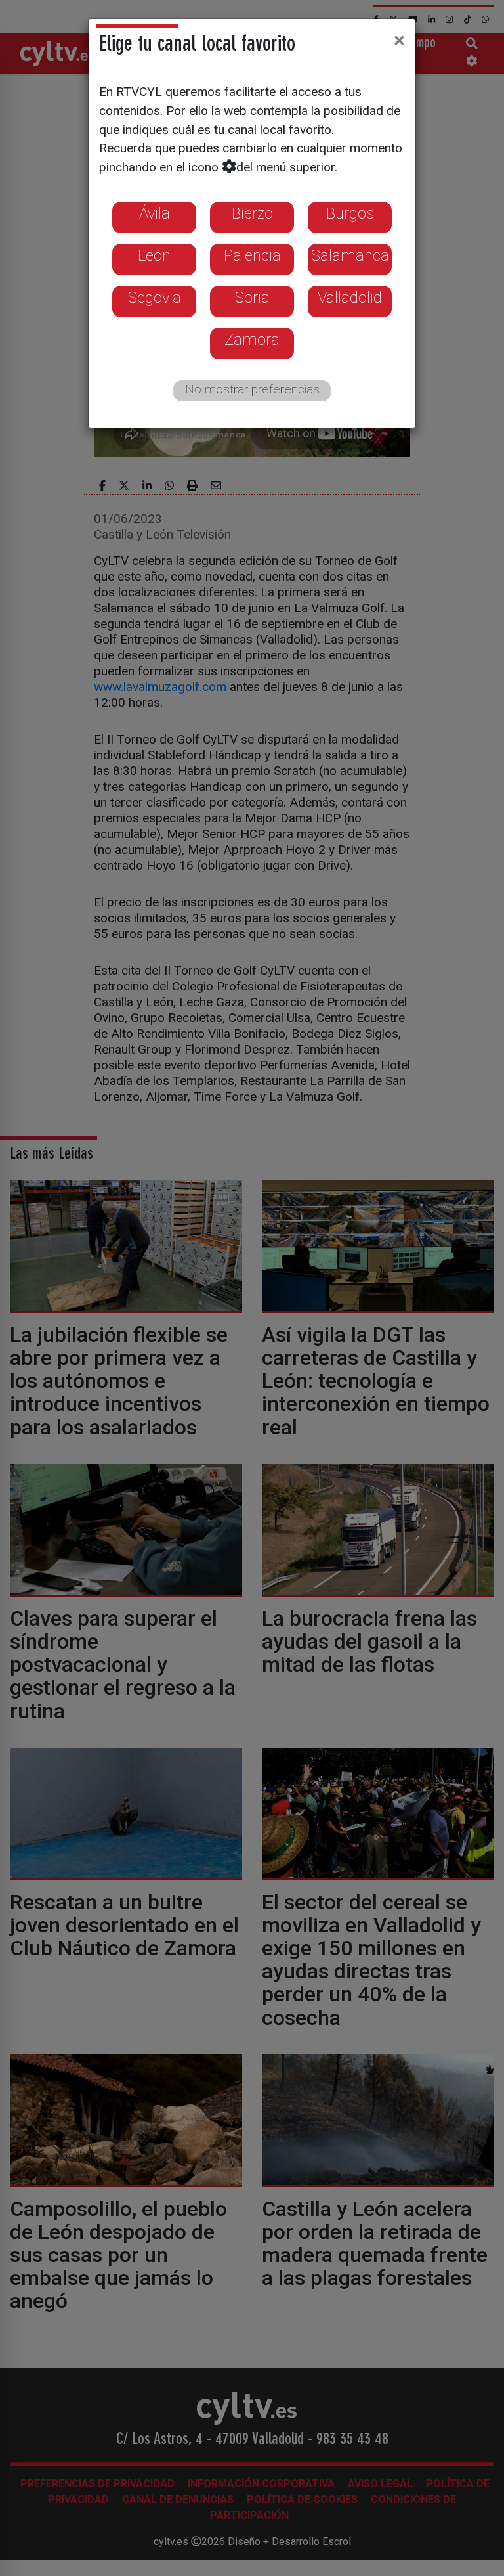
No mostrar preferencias (252, 389)
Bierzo (252, 213)
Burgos (350, 213)
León (154, 255)
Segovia (155, 298)
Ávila (155, 213)
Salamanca (350, 255)
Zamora (252, 340)
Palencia (252, 255)
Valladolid (350, 298)
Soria (252, 298)
